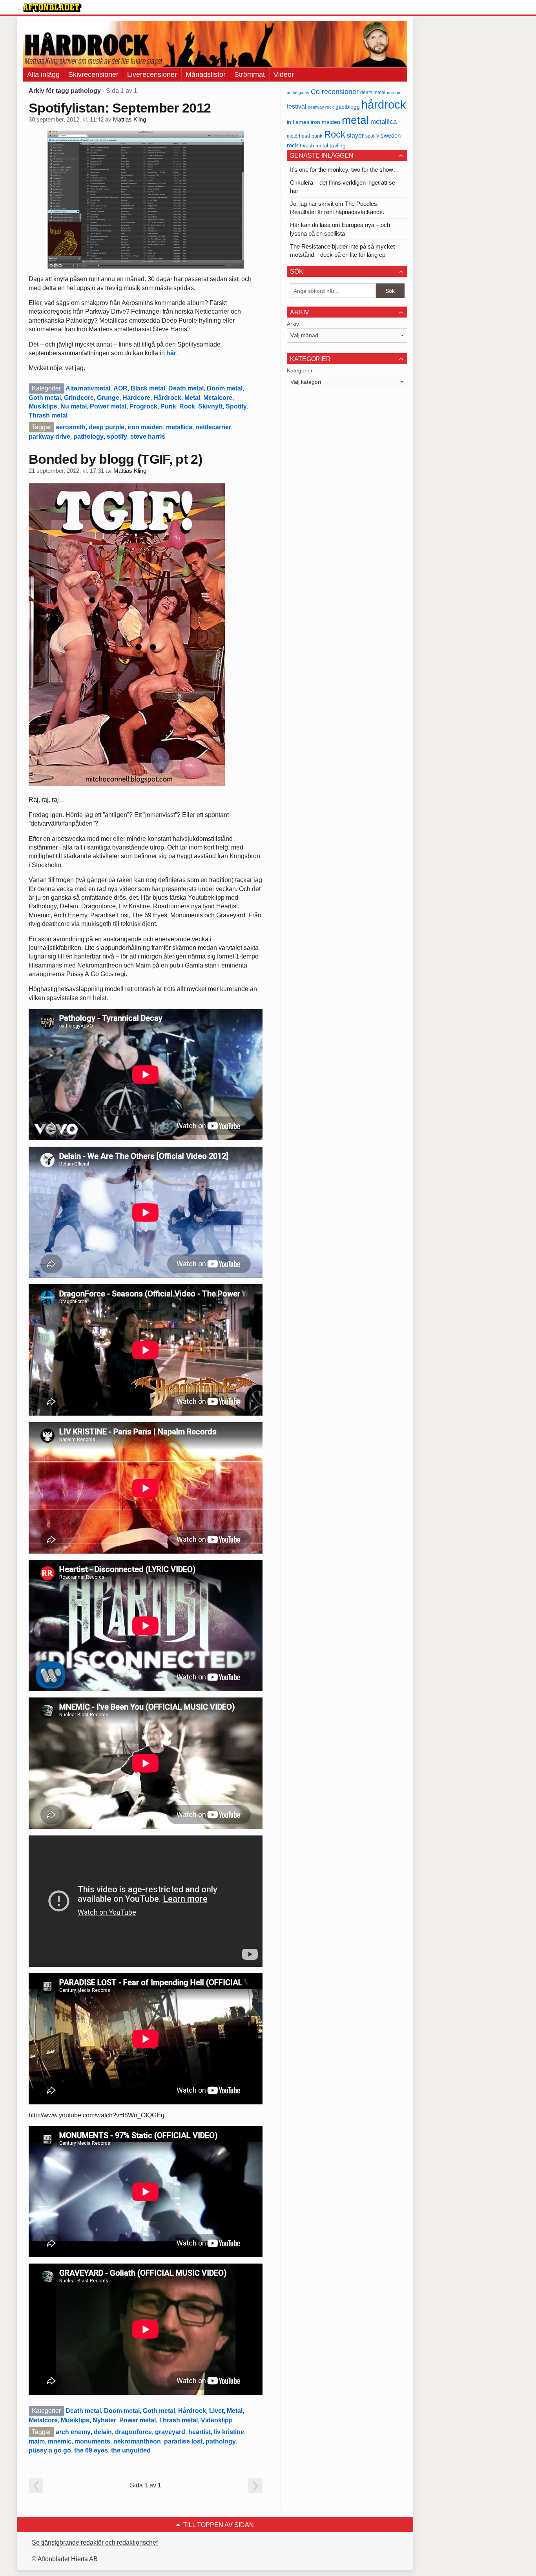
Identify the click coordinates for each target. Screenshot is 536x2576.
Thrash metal (48, 415)
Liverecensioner (152, 74)
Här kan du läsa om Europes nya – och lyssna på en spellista (340, 229)
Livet (216, 2411)
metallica (179, 427)
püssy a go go (50, 2450)
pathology (88, 437)
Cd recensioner (335, 92)
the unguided (131, 2450)
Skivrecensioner (93, 74)
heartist (200, 2432)
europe (394, 93)
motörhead (298, 136)
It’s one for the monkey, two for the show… (345, 170)
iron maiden (145, 427)
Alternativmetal (88, 388)
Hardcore (136, 398)
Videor (284, 74)
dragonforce (133, 2432)
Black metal (148, 388)
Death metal (186, 388)
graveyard (170, 2432)
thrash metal (314, 146)
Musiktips (43, 406)
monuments (92, 2441)
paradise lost (183, 2441)
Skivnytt (210, 406)
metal (355, 120)
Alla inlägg (43, 74)
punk (317, 136)
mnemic (60, 2441)
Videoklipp (217, 2420)
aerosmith (71, 427)
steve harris (148, 437)
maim (37, 2441)
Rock (187, 406)
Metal (192, 398)
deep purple (107, 427)
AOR (120, 388)
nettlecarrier (213, 427)
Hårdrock (167, 398)
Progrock (143, 406)
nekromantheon (137, 2441)
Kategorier (300, 370)
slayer (355, 135)
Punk (168, 406)
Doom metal (225, 388)
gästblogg (348, 107)
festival (297, 106)
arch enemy (73, 2432)
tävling (338, 146)
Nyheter (104, 2420)
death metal (373, 93)
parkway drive (49, 437)
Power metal (108, 406)
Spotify (236, 406)
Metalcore (218, 398)
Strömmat (250, 74)
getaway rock (321, 107)
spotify (117, 437)
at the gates (298, 93)
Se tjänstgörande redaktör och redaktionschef (95, 2542)
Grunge (108, 398)
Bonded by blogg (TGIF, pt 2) (115, 459)
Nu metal (74, 406)
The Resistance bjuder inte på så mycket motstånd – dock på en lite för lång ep (342, 251)
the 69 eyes (91, 2450)
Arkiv (293, 324)
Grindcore (79, 398)
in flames (298, 122)
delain (103, 2432)
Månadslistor (206, 74)
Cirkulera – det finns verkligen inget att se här (343, 187)
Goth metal (45, 398)
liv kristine (229, 2432)
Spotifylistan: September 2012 (120, 108)
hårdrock (384, 104)
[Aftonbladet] (52, 8)
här (171, 353)
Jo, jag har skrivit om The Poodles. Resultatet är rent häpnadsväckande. (337, 208)
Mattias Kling (129, 120)
